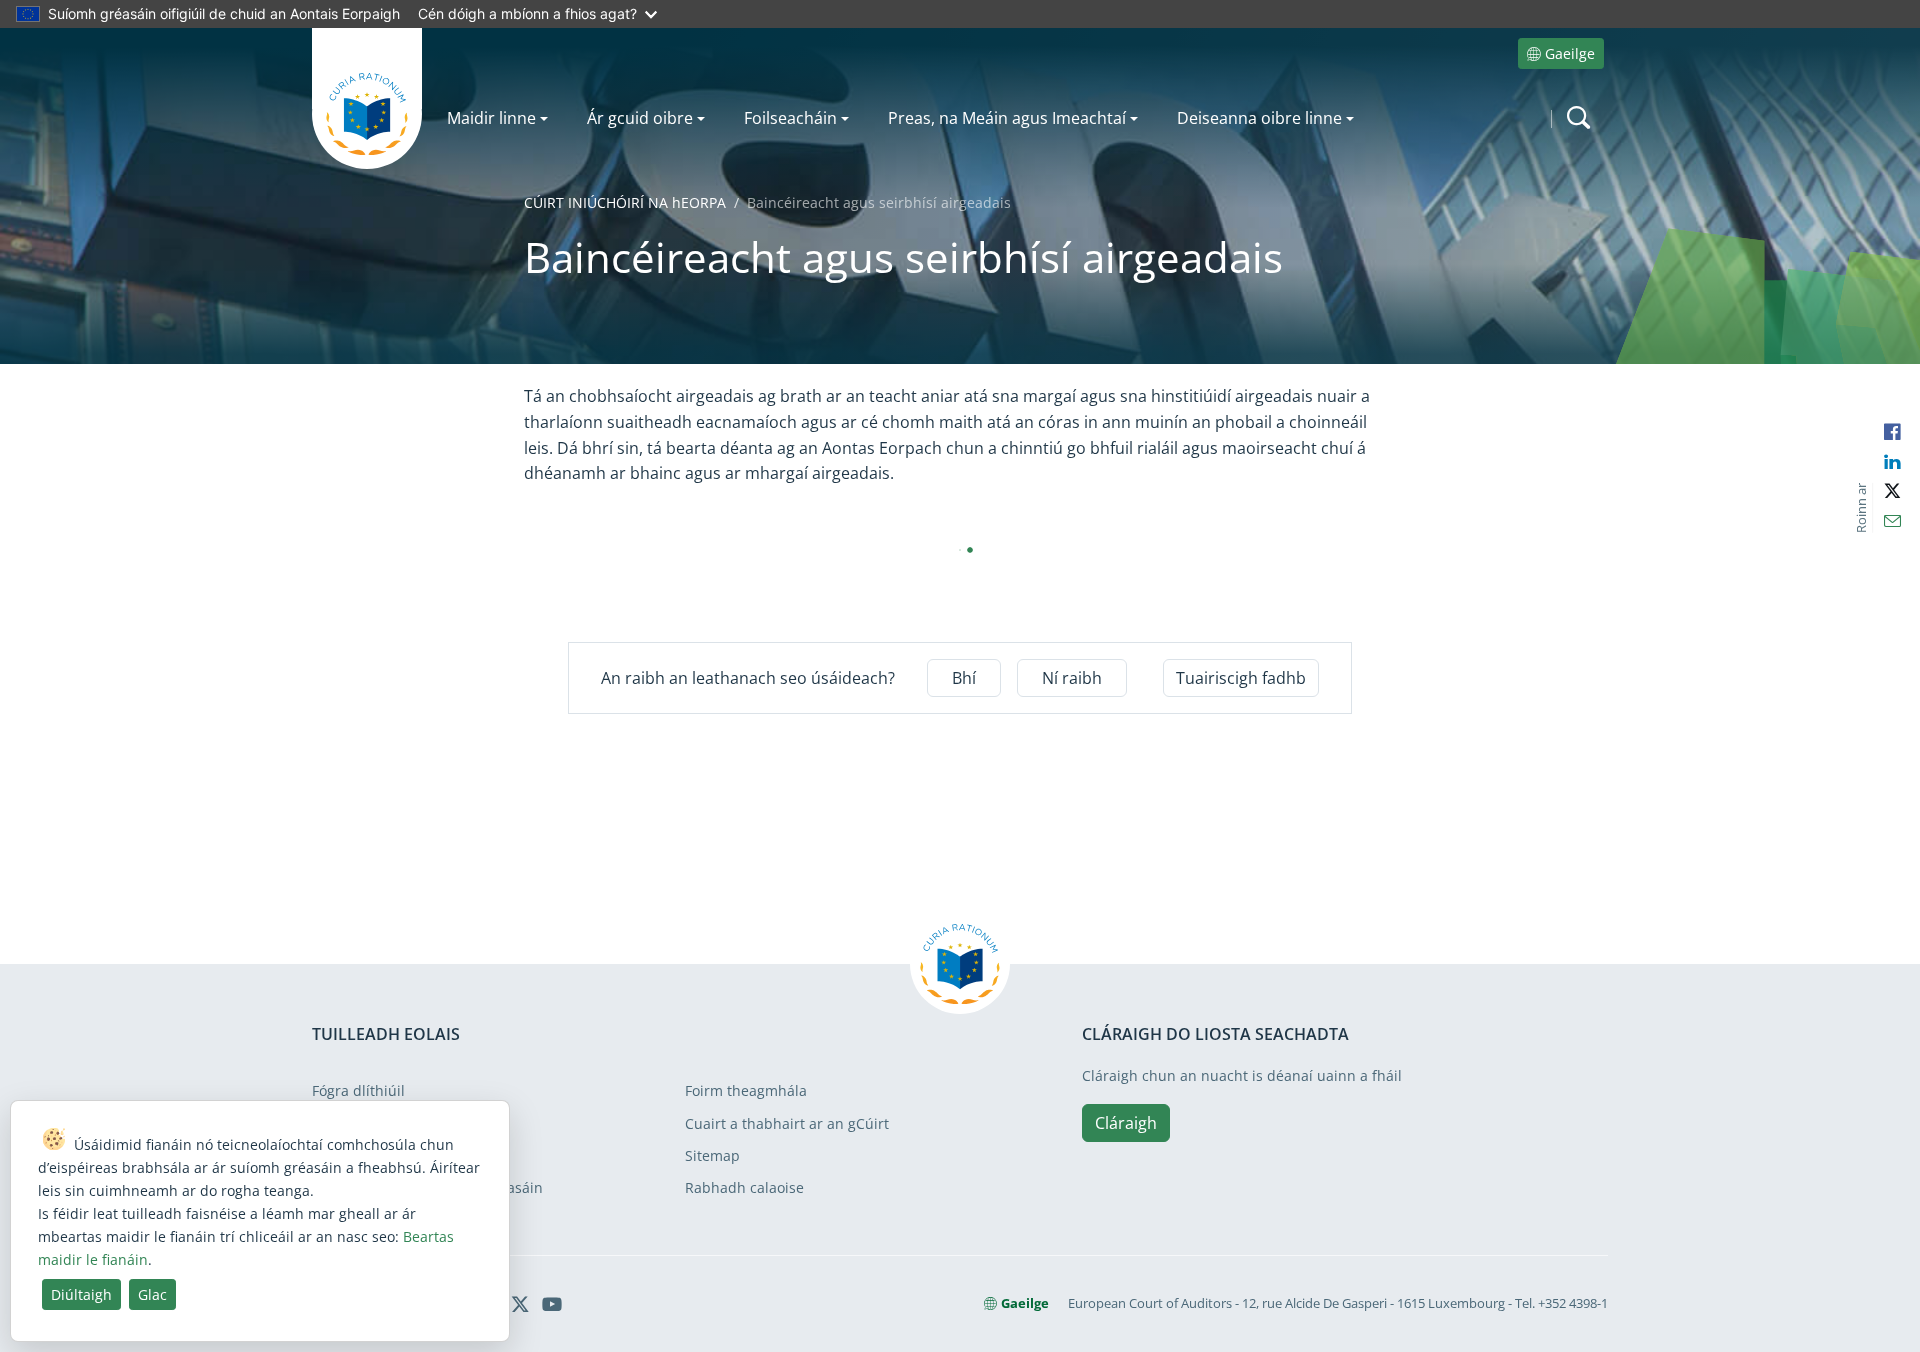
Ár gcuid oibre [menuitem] (640, 118)
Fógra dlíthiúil (358, 1090)
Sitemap (712, 1155)
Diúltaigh (81, 1294)
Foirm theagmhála (746, 1090)
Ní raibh (1072, 678)
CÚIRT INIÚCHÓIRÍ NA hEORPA (625, 202)
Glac (152, 1294)
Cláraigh (1126, 1123)
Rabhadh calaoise (744, 1187)
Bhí (964, 678)
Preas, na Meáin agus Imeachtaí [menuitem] (1007, 118)
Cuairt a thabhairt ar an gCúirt (787, 1123)
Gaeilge (1570, 53)
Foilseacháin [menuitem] (790, 118)
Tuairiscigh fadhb (1241, 678)
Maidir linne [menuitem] (491, 118)
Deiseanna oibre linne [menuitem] (1259, 118)
